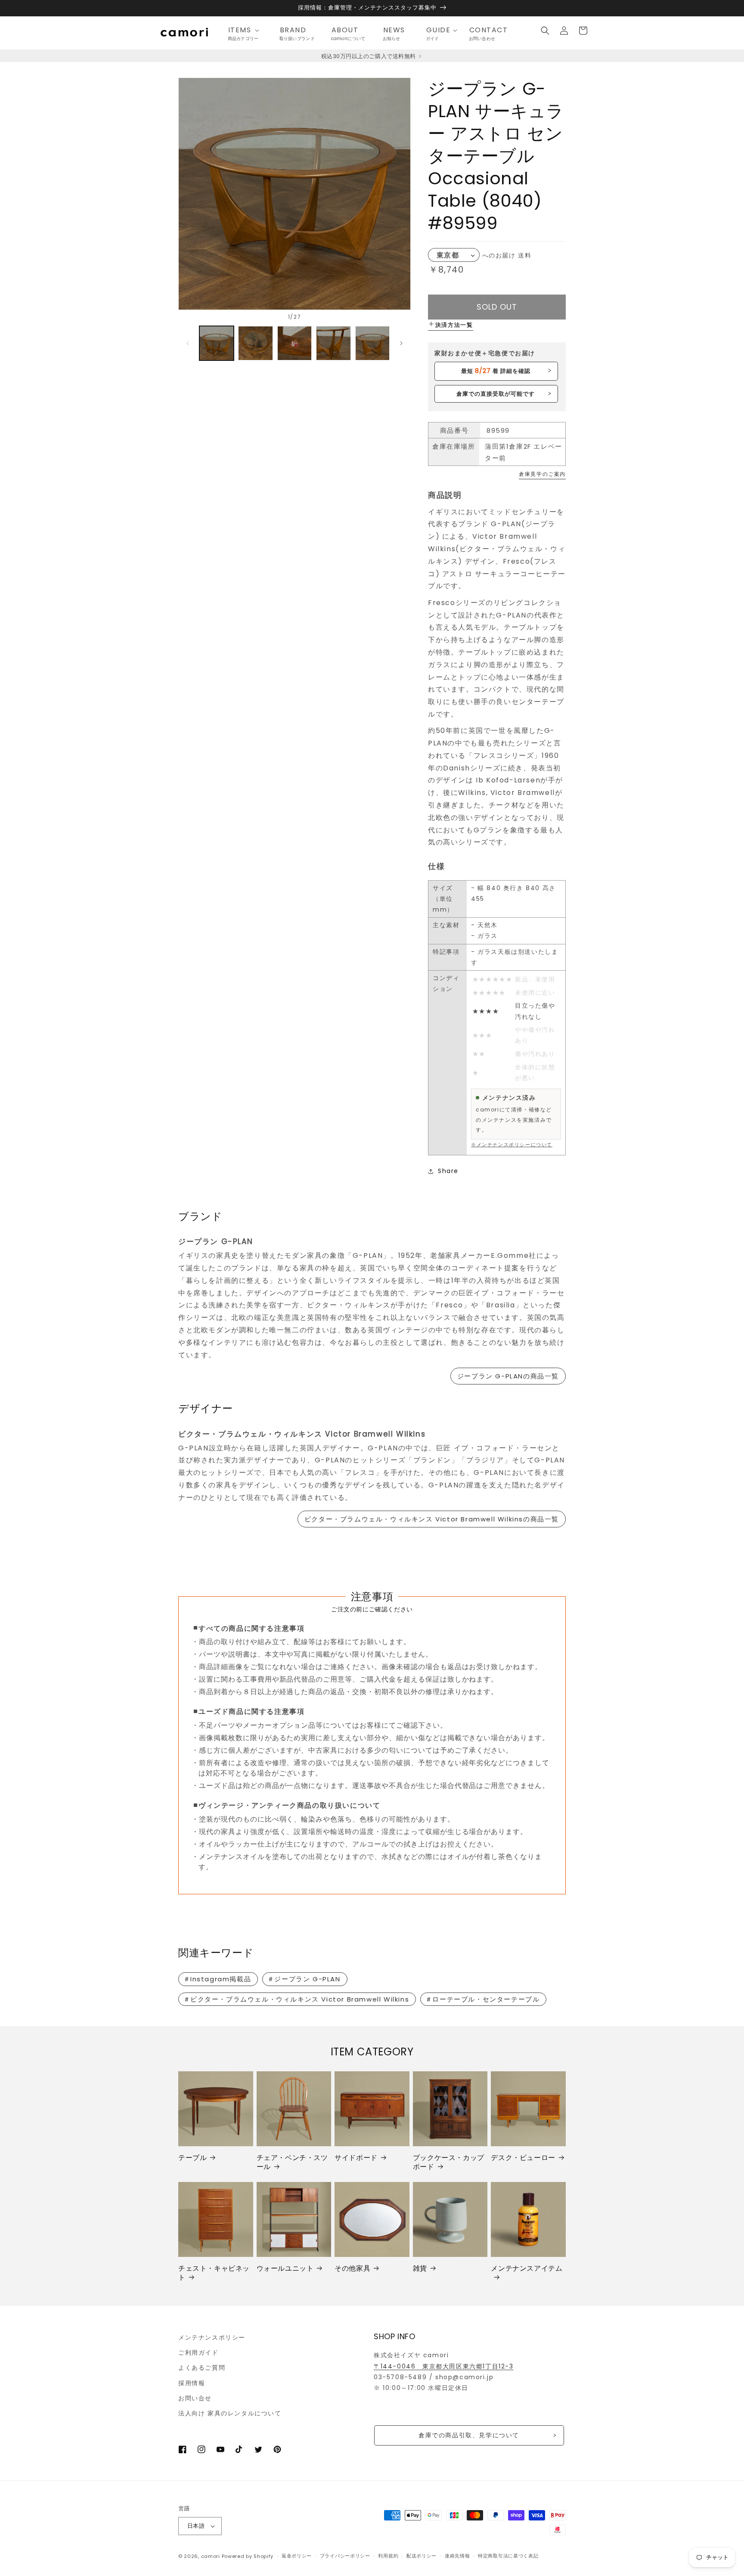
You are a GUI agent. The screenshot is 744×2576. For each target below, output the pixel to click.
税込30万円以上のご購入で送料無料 (369, 56)
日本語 (196, 2526)
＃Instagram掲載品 (217, 1979)
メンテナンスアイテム (527, 2269)
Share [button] (448, 1171)
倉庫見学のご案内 (542, 474)
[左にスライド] (188, 343)
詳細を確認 (496, 371)
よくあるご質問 (202, 2368)
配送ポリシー (422, 2556)
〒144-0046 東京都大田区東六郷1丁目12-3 (444, 2366)
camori (211, 2556)
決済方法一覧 (454, 325)
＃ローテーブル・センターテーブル (483, 1999)
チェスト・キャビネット (214, 2273)
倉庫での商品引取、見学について (469, 2435)
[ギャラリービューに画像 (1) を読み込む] (217, 343)
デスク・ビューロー (523, 2158)
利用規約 (388, 2556)
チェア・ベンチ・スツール (292, 2163)
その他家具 (352, 2269)
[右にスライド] (401, 343)
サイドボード (356, 2158)
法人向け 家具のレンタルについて (230, 2413)
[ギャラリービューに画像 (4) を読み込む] (333, 343)
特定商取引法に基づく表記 (508, 2556)
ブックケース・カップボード (449, 2163)
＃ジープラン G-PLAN (304, 1979)
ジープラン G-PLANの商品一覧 (508, 1376)
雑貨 (420, 2269)
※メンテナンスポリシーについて (512, 1145)
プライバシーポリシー (345, 2556)
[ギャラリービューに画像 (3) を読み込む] (294, 343)
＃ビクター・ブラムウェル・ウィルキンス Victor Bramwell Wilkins (296, 1999)
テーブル (192, 2158)
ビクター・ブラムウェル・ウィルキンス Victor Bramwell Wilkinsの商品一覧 (432, 1519)
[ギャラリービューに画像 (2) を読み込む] (255, 343)
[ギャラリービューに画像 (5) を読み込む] (372, 343)
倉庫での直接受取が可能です (496, 394)
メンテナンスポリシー (212, 2337)
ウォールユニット (285, 2269)
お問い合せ (195, 2398)
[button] (246, 30)
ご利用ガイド (198, 2353)
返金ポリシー (297, 2556)
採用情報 (192, 2383)
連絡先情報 (457, 2556)
